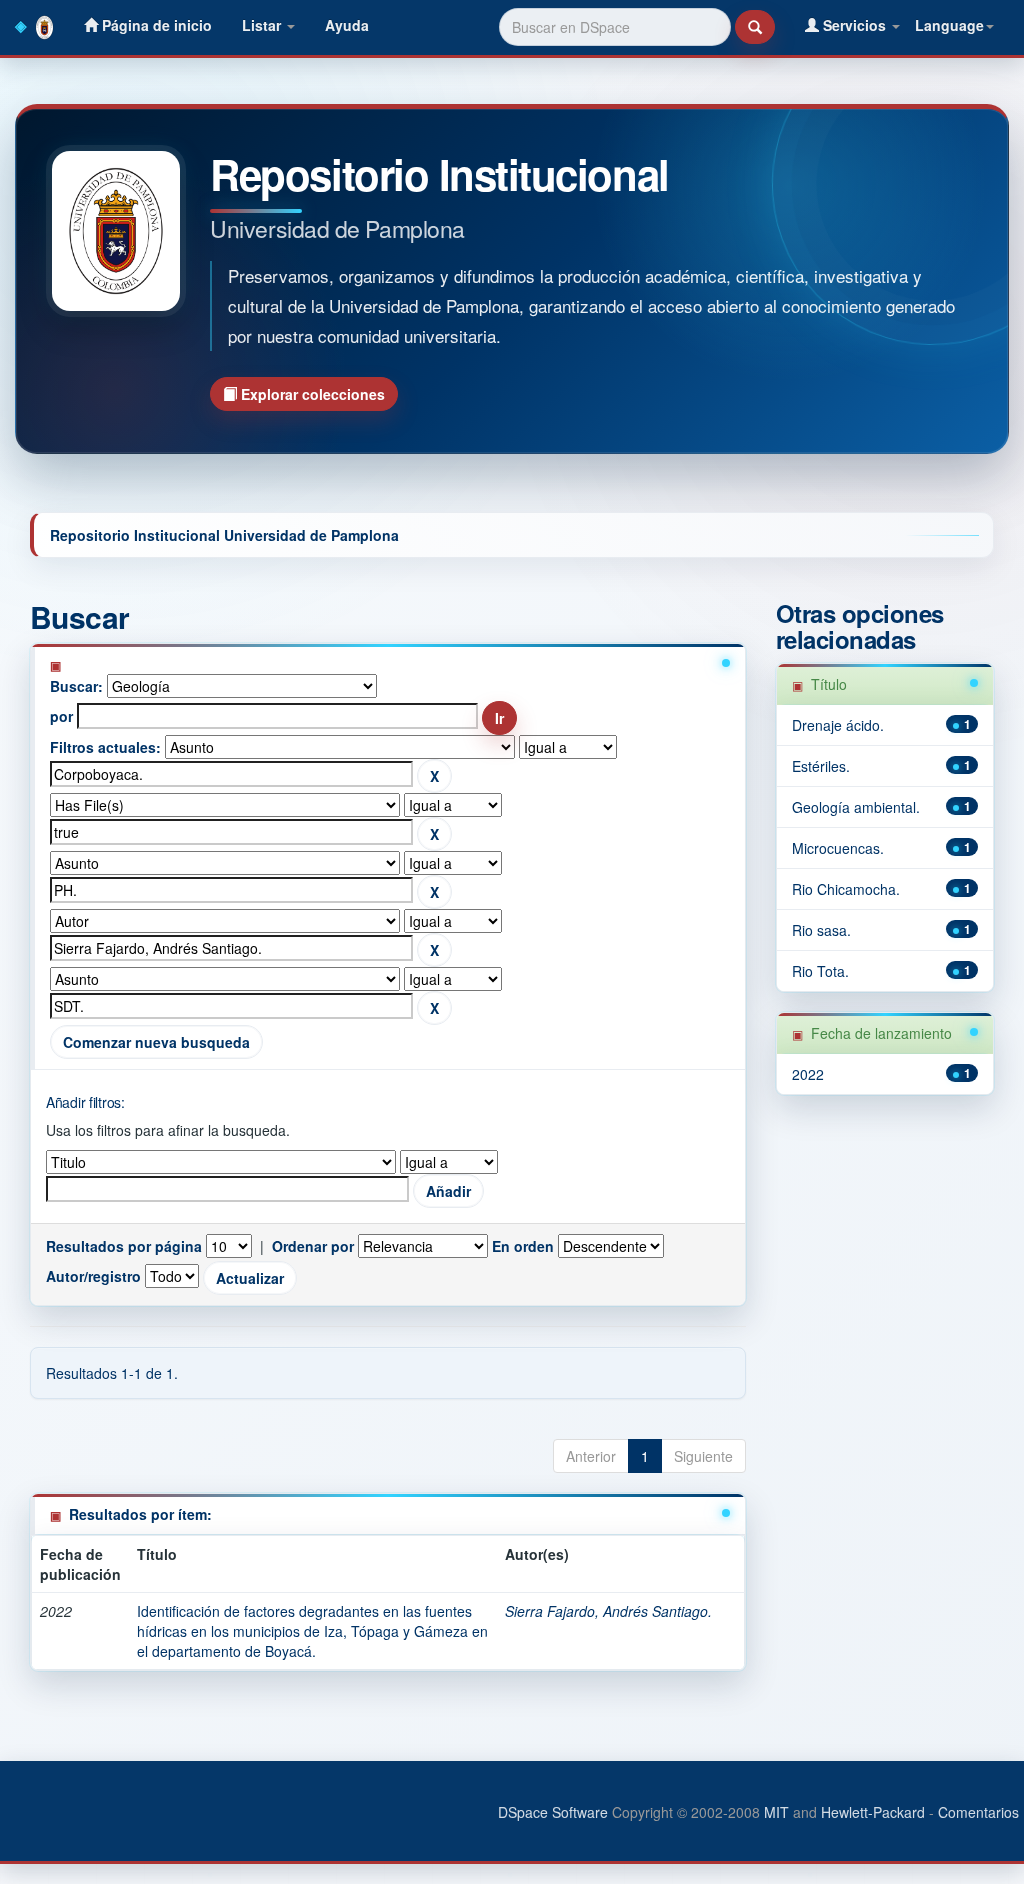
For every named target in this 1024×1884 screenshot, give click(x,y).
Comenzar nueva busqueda (156, 1042)
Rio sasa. (821, 930)
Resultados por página (124, 1246)
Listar (263, 25)
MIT (776, 1812)
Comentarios (978, 1812)
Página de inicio (155, 25)
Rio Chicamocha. (846, 889)
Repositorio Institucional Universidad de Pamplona (224, 535)
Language (949, 25)
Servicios (854, 25)
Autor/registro (93, 1276)
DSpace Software (553, 1812)
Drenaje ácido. (838, 725)
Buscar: (76, 686)
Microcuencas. (838, 848)
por (61, 716)
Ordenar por (313, 1246)
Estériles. (821, 766)
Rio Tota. (820, 971)
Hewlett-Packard (873, 1812)
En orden (523, 1246)
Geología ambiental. (856, 807)
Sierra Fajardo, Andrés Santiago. (608, 1611)
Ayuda (347, 25)
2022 (808, 1074)
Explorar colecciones (311, 394)
